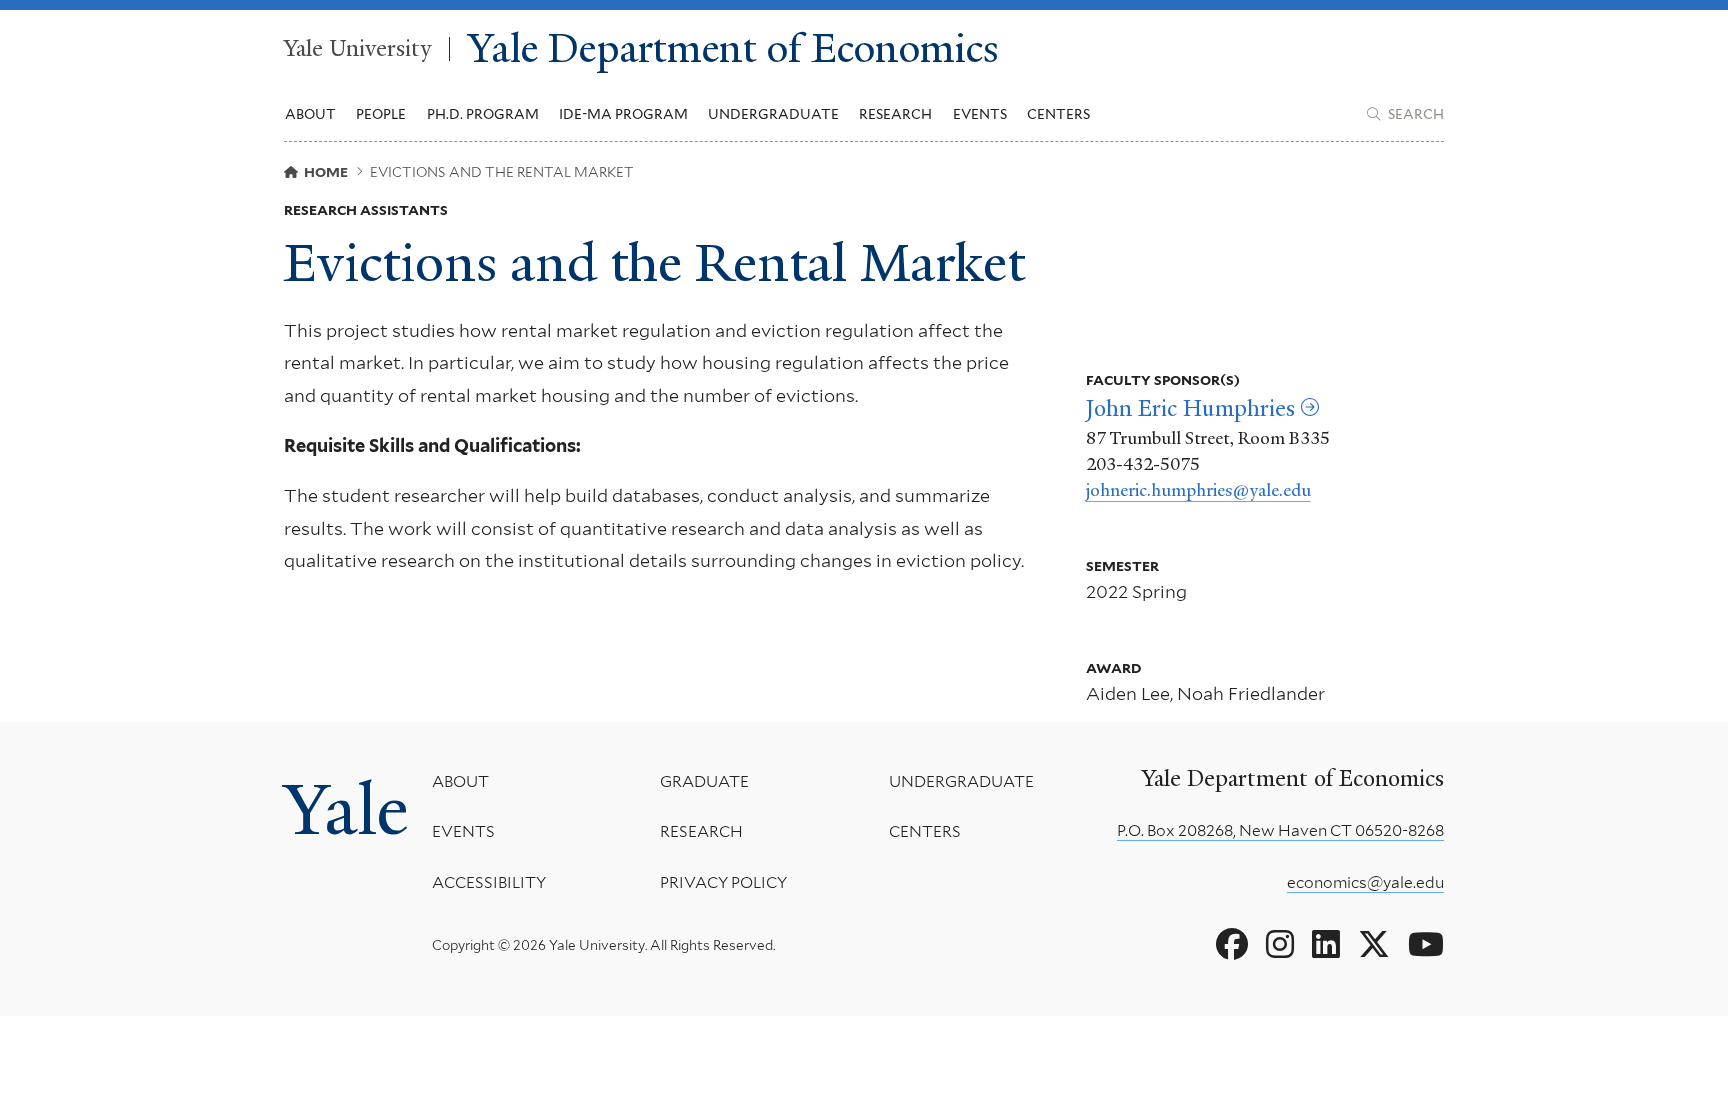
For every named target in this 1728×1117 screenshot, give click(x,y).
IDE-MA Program (623, 114)
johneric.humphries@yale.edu (1198, 490)
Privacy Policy (723, 882)
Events (980, 114)
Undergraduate (961, 781)
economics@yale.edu (1365, 882)
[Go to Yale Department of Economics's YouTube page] (1426, 945)
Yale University (357, 49)
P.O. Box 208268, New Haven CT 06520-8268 (1280, 830)
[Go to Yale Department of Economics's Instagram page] (1280, 945)
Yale (346, 810)
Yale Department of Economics (733, 49)
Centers (1058, 114)
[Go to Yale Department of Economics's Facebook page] (1232, 945)
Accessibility (489, 882)
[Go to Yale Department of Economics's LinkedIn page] (1326, 945)
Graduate (704, 781)
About (460, 781)
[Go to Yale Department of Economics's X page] (1374, 945)
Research (701, 831)
